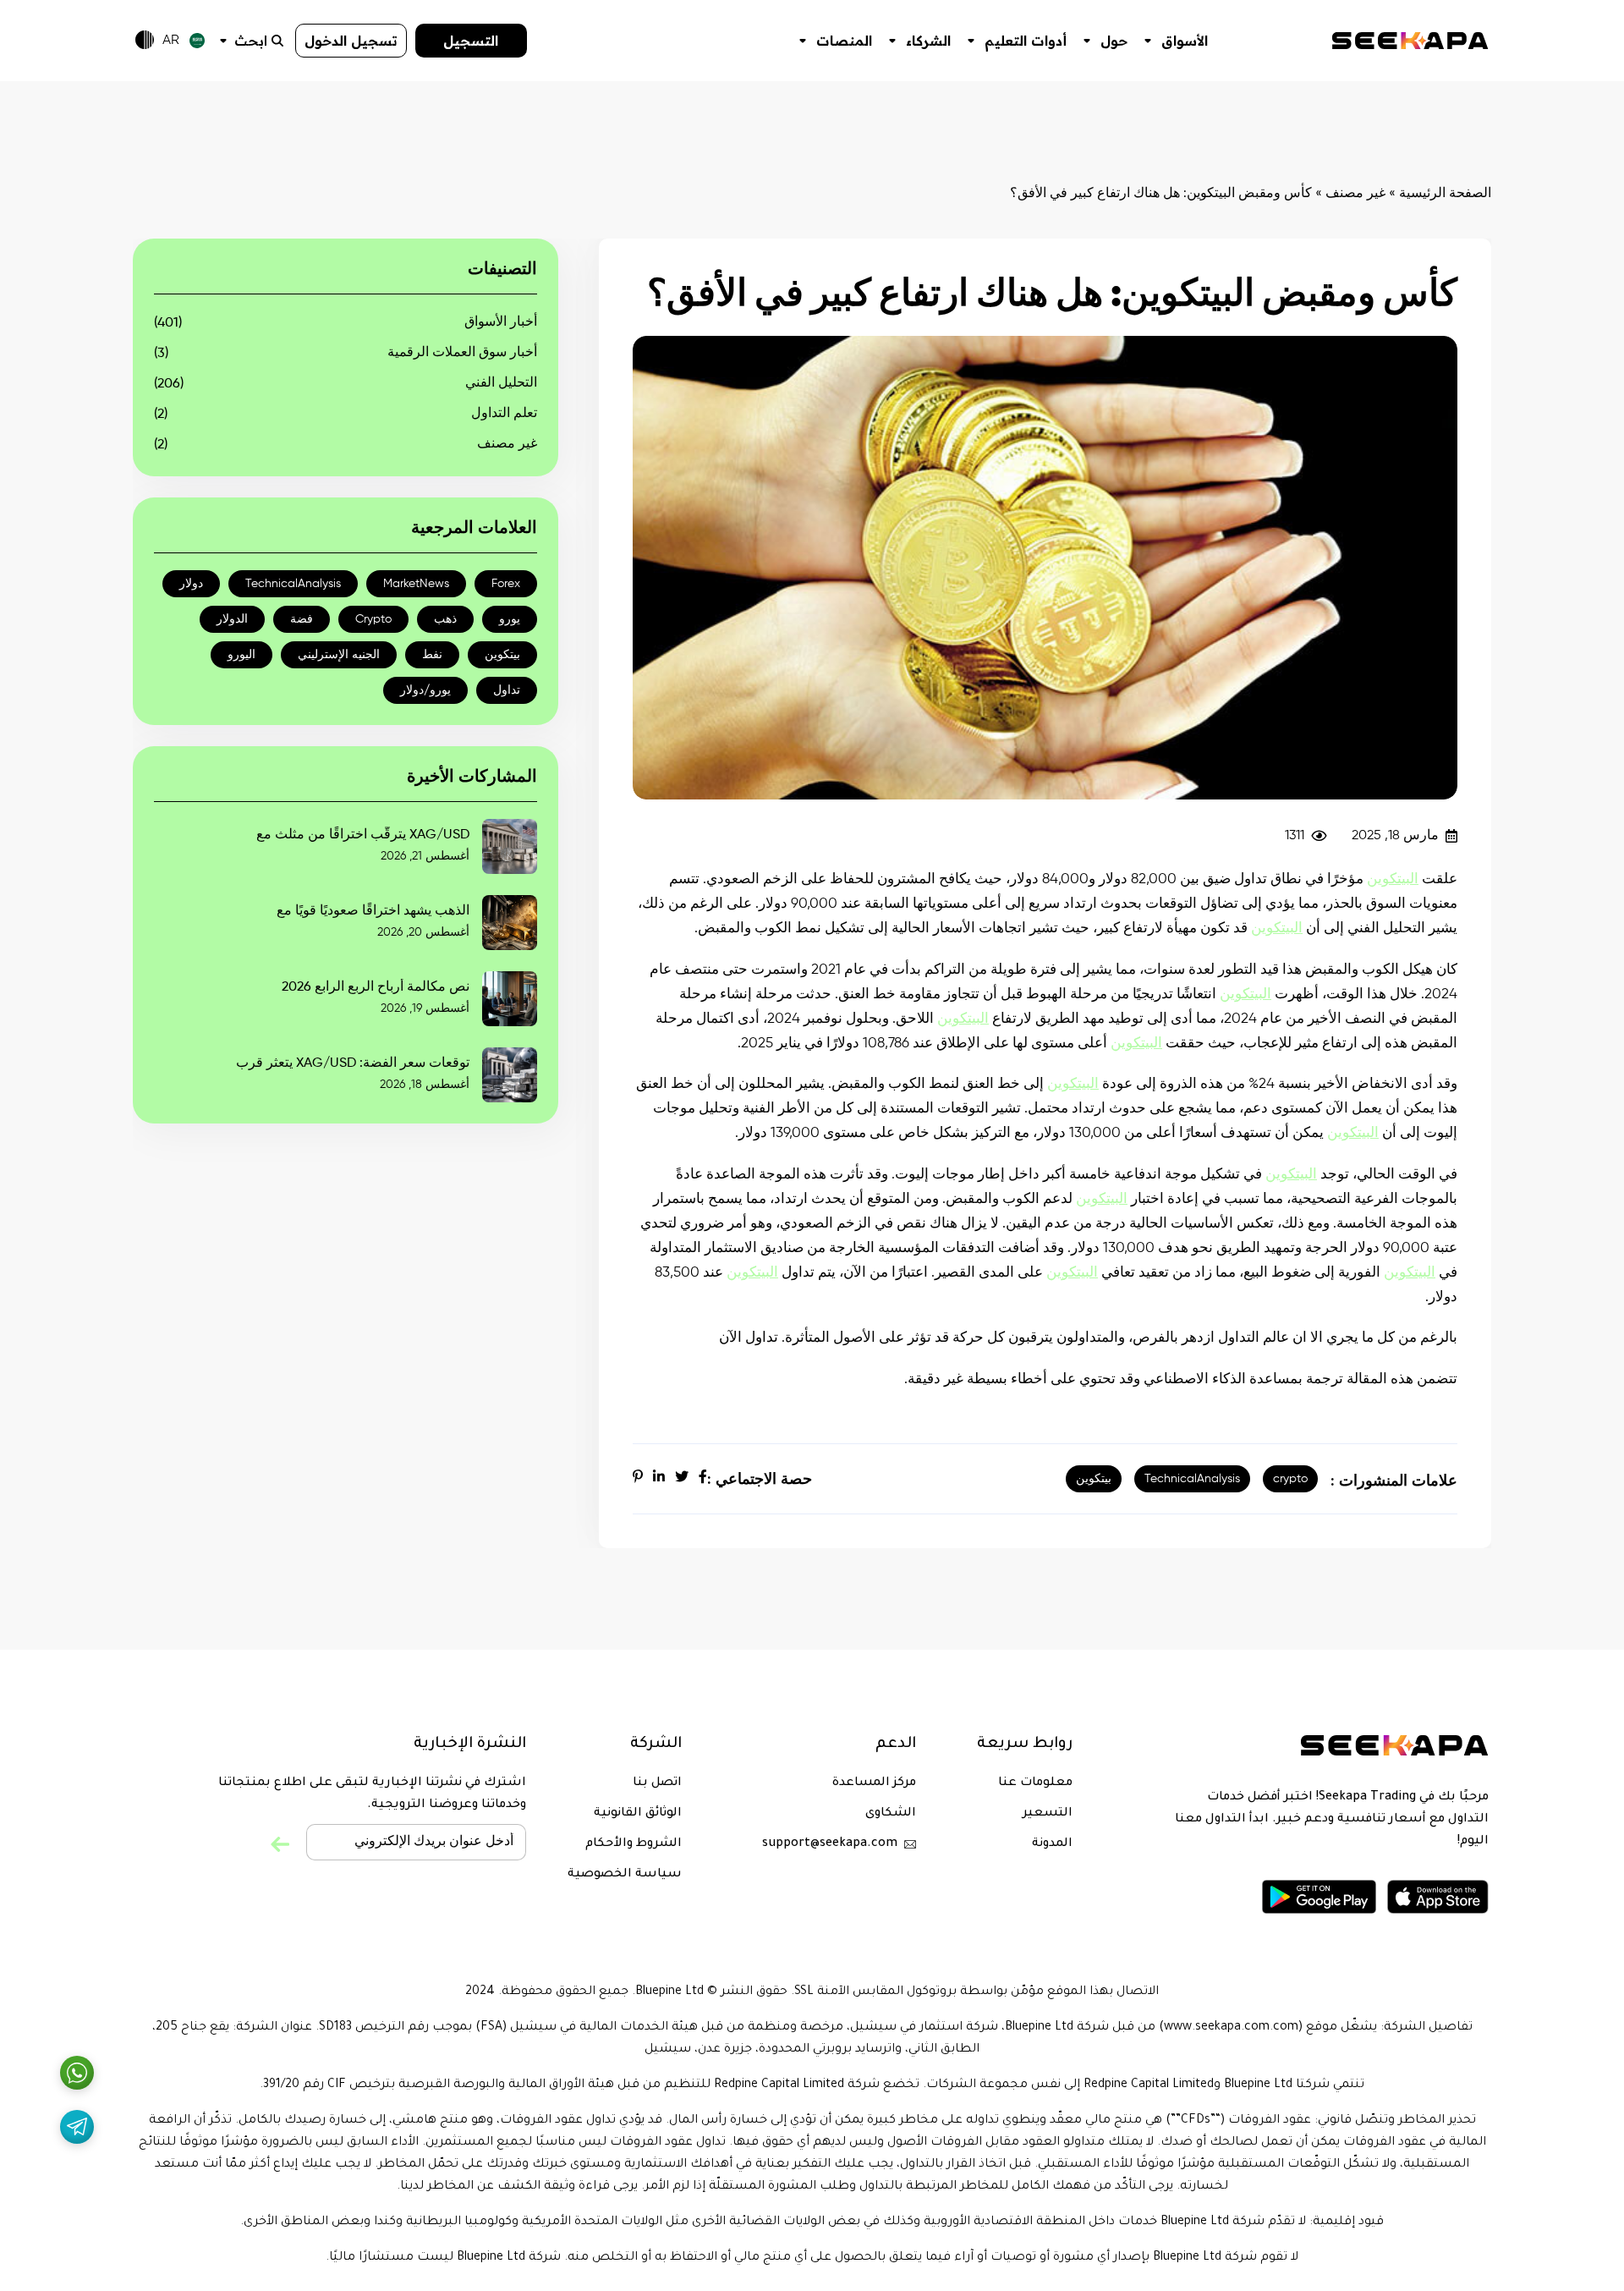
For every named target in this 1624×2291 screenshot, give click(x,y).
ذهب (445, 619)
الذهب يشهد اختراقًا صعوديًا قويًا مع (373, 911)
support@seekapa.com (830, 1844)
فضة (302, 619)
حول (1114, 41)
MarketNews (416, 584)
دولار (191, 584)
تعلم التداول (504, 414)
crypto (1290, 1479)
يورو (510, 619)
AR (171, 41)
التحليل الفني (501, 383)
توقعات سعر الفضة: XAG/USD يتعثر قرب (353, 1063)
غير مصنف (1355, 194)
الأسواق (1185, 41)
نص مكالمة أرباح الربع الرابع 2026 (376, 987)
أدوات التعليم (1026, 41)
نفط (432, 655)
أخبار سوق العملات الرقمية (462, 353)
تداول (507, 690)
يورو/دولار (425, 690)
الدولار (232, 619)
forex (506, 584)
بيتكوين (1094, 1479)
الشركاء (928, 41)
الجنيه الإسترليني (339, 655)
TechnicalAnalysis (1192, 1479)
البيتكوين (1393, 879)
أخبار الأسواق (501, 322)
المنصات (844, 41)
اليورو (241, 655)
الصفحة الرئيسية (1445, 194)
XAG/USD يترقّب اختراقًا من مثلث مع (363, 835)
